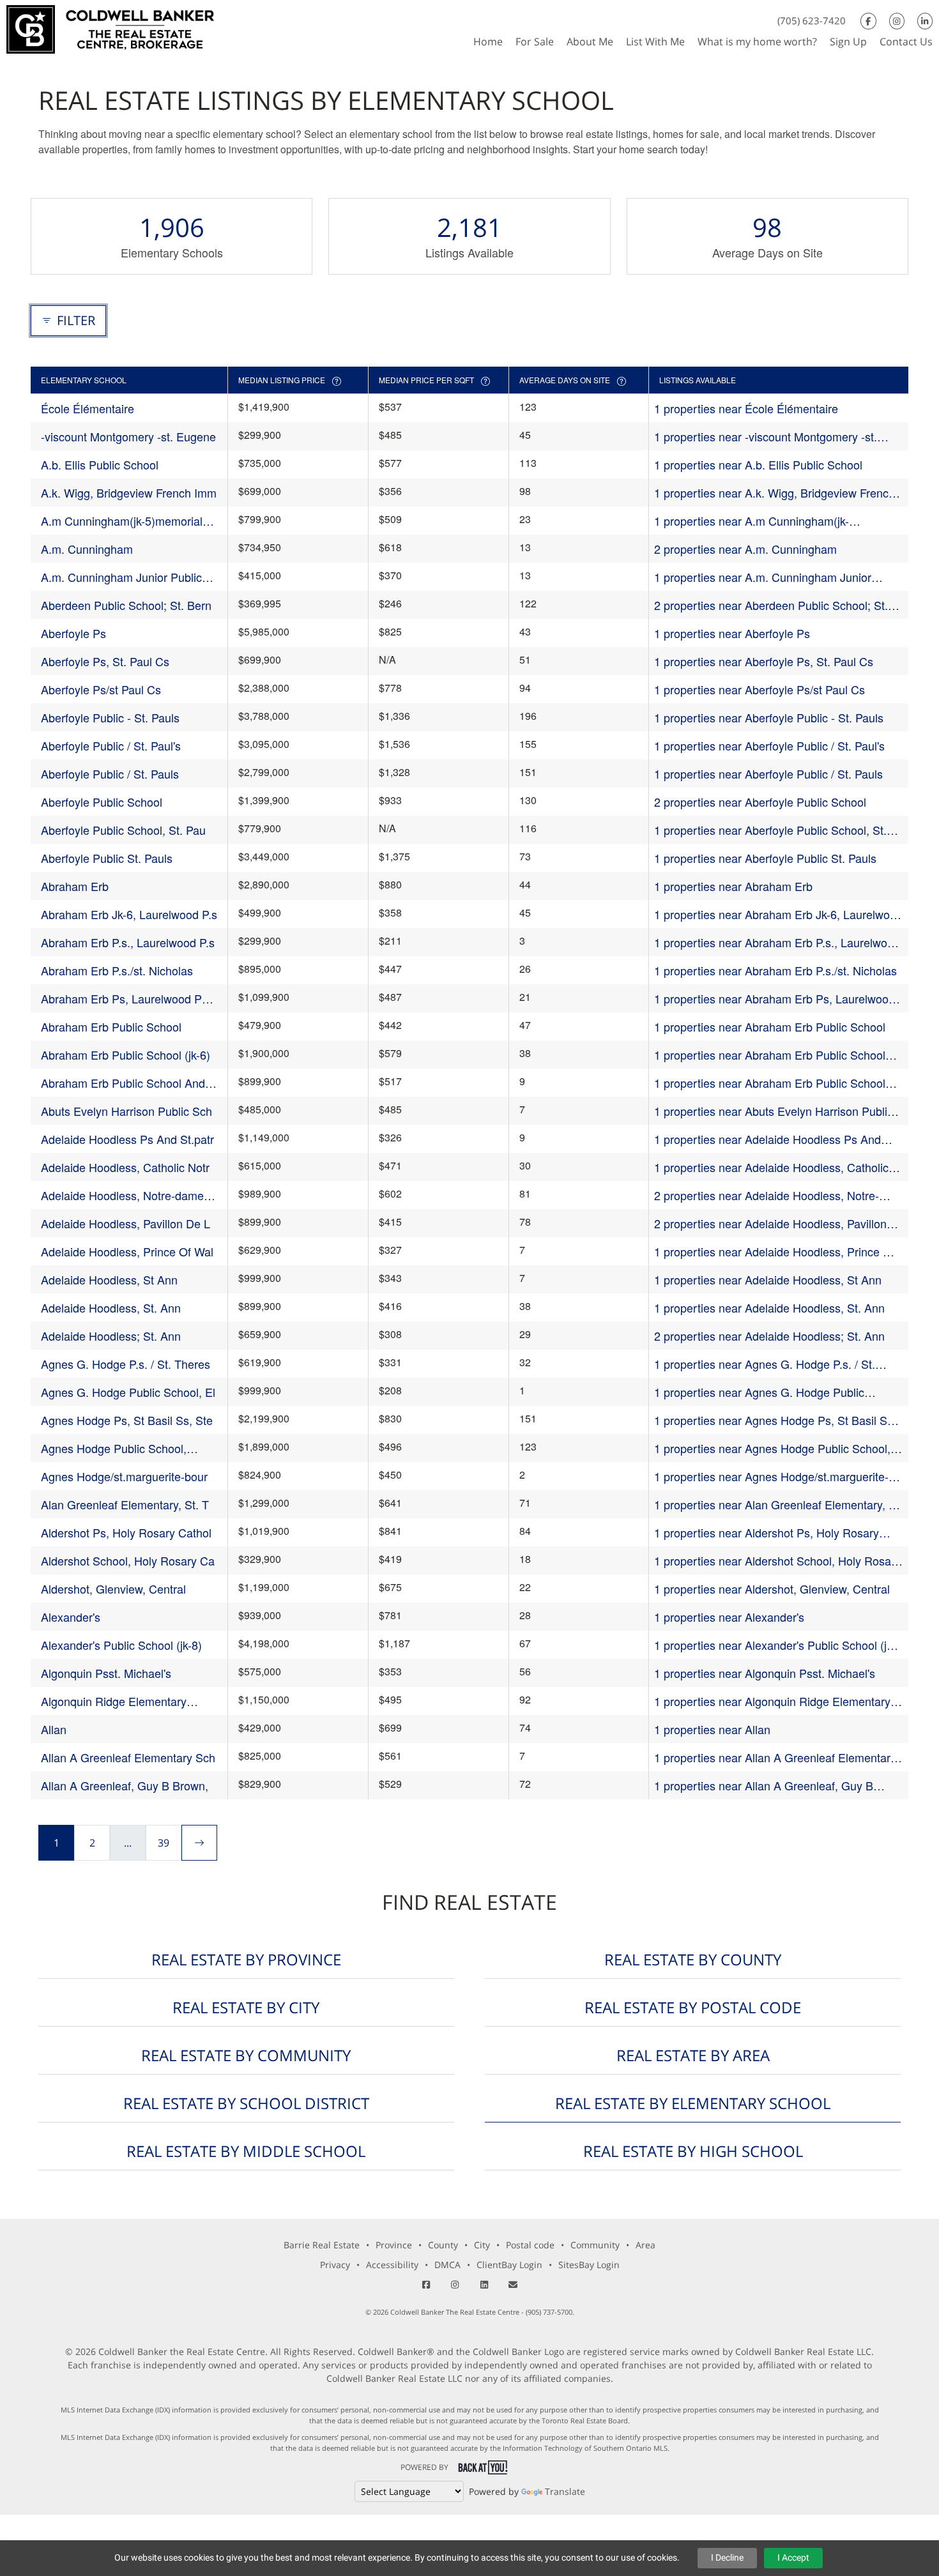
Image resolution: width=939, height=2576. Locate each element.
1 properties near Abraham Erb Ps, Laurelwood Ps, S (775, 999)
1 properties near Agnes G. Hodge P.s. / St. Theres (765, 1364)
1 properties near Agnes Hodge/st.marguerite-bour (771, 1476)
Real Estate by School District (246, 2103)
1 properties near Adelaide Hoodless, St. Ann (769, 1307)
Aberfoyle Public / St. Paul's (111, 745)
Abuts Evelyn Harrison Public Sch (126, 1111)
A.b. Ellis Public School (100, 464)
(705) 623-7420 (812, 20)
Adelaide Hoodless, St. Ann (111, 1307)
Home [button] (488, 42)
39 (164, 1843)
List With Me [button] (655, 42)
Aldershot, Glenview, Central (113, 1589)
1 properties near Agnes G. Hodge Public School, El (759, 1392)
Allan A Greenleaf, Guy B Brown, (125, 1785)
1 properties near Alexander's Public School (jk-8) (775, 1645)
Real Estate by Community (246, 2055)
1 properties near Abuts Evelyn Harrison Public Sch (774, 1111)
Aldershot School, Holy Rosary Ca (128, 1560)
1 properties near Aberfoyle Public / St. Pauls (768, 774)
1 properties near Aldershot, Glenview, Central (772, 1589)
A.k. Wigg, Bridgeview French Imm (129, 492)
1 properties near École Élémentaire (746, 408)
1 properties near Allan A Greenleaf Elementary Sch (775, 1757)
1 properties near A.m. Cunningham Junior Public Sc (763, 577)
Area (645, 2245)
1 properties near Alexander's (729, 1617)
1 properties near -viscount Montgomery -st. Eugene (766, 437)
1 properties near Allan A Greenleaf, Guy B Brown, (764, 1786)
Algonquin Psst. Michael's (106, 1673)
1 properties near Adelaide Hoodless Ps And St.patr (767, 1139)
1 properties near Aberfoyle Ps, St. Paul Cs (764, 661)
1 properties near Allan (712, 1729)
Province (394, 2245)
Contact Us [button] (906, 42)
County (443, 2245)
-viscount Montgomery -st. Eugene (128, 436)
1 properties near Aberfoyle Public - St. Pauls (769, 717)
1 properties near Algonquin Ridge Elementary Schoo (772, 1701)
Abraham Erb (75, 886)
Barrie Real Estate (322, 2245)
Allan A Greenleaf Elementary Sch (128, 1757)
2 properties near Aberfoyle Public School (760, 802)
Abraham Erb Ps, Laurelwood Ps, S (126, 999)
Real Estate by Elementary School (693, 2103)
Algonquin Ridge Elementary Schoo (114, 1701)
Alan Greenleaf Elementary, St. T (125, 1504)
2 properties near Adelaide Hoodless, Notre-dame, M (767, 1195)
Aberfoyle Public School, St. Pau (123, 830)
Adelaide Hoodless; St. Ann (111, 1336)
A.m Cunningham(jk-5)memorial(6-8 (129, 521)
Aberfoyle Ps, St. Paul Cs (105, 661)
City (482, 2245)
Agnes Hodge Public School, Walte (114, 1448)
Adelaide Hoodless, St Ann (109, 1279)
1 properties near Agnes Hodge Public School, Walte (772, 1448)
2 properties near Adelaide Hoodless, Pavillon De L (770, 1223)
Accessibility (392, 2265)
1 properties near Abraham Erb (733, 886)
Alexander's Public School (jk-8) (121, 1645)
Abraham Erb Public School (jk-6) (126, 1055)
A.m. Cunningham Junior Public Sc (121, 577)
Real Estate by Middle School (246, 2151)
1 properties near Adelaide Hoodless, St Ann (768, 1279)
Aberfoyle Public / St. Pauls (110, 774)
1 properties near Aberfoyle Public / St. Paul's (769, 745)
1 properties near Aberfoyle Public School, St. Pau (770, 830)
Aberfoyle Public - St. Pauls (110, 717)
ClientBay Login (509, 2265)
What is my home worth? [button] (757, 42)
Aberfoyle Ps (73, 633)
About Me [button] (590, 42)
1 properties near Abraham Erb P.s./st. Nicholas (775, 970)
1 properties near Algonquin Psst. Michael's (765, 1673)
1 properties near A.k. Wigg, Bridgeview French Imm (775, 493)
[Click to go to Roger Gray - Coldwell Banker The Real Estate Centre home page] (110, 28)
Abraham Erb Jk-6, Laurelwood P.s (129, 914)
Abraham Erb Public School (111, 1026)
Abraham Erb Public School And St (123, 1083)
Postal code (530, 2245)
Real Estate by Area (693, 2055)
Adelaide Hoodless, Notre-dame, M (124, 1195)
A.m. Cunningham (87, 549)
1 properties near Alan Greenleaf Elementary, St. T (778, 1505)
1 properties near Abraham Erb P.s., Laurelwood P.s (777, 942)
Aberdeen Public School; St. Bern (126, 605)
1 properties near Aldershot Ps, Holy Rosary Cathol (767, 1533)
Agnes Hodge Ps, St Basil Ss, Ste (127, 1420)
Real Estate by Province (246, 1959)
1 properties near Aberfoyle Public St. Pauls (765, 858)
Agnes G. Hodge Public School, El (128, 1392)
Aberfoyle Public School (102, 802)
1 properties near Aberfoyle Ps (732, 633)
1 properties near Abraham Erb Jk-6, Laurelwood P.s (778, 914)
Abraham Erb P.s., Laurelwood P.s (128, 942)
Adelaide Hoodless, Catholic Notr (125, 1167)
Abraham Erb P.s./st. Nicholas (117, 970)
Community (595, 2245)
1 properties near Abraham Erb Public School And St (770, 1083)
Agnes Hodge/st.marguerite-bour (124, 1476)
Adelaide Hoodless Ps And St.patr (127, 1139)
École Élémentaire (88, 408)
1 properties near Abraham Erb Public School (770, 1026)
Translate (565, 2491)
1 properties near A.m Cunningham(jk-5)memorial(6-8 (752, 521)
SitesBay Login (589, 2265)
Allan (54, 1729)
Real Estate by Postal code (693, 2007)
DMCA (447, 2265)
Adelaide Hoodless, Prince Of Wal (127, 1251)
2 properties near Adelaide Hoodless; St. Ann (769, 1336)
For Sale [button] (535, 42)
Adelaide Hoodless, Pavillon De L (126, 1223)
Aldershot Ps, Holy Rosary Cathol (126, 1532)
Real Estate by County (693, 1959)
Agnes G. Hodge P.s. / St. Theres (126, 1364)
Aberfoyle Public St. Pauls (107, 858)
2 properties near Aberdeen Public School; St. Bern (771, 605)
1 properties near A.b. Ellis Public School (758, 464)
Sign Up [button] (848, 42)
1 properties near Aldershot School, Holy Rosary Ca (777, 1561)
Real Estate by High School (693, 2151)
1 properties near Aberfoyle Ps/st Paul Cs (760, 689)
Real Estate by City (246, 2007)
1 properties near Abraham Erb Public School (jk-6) (770, 1055)
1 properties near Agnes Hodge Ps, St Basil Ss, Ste (775, 1420)
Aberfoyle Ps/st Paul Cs (101, 689)
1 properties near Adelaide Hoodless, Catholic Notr (771, 1167)
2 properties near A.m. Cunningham (745, 549)
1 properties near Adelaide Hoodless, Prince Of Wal (775, 1252)
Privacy (335, 2265)
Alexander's (71, 1617)
